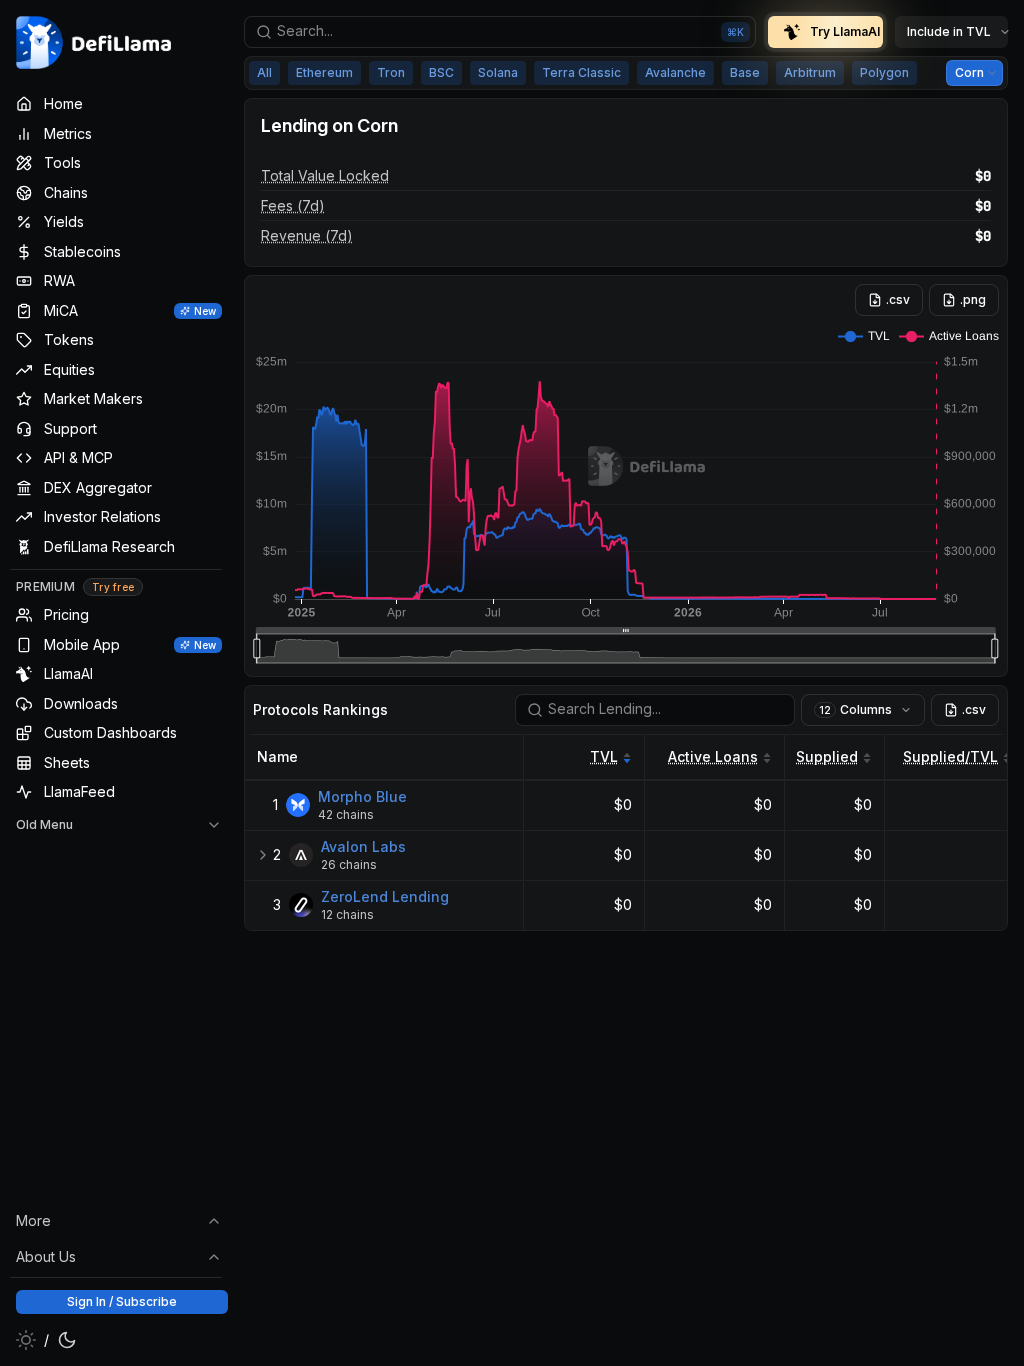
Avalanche (675, 72)
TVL (604, 756)
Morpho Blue (362, 796)
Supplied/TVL (950, 756)
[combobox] (500, 32)
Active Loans (713, 756)
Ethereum (324, 72)
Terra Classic (581, 72)
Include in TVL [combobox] (949, 31)
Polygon (884, 72)
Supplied (827, 756)
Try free (113, 587)
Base (745, 72)
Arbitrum (810, 72)
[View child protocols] (263, 855)
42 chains (346, 814)
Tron (391, 72)
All (264, 72)
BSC (441, 72)
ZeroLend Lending (385, 896)
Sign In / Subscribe (122, 1301)
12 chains (347, 914)
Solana (498, 72)
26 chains (349, 864)
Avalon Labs (363, 846)
